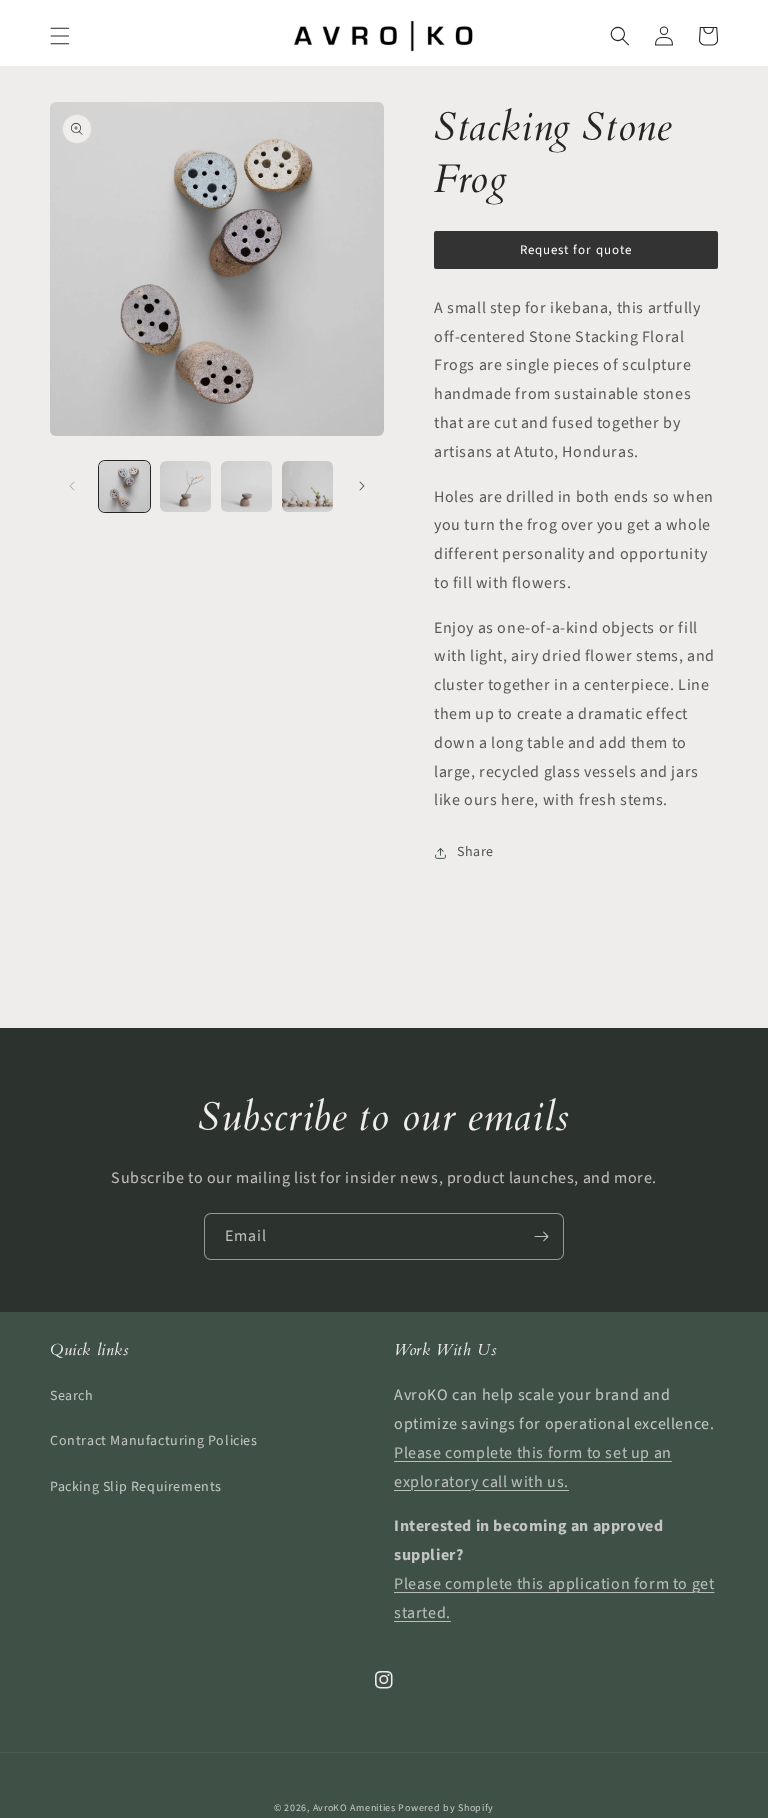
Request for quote (576, 250)
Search (72, 1396)
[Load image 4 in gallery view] (307, 486)
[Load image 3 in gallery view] (246, 486)
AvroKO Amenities (354, 1808)
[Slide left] (72, 486)
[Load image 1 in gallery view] (124, 486)
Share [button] (475, 852)
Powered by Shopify (446, 1808)
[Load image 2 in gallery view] (185, 486)
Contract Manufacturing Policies (154, 1441)
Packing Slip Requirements (136, 1487)
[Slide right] (362, 486)
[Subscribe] (541, 1236)
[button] (60, 36)
